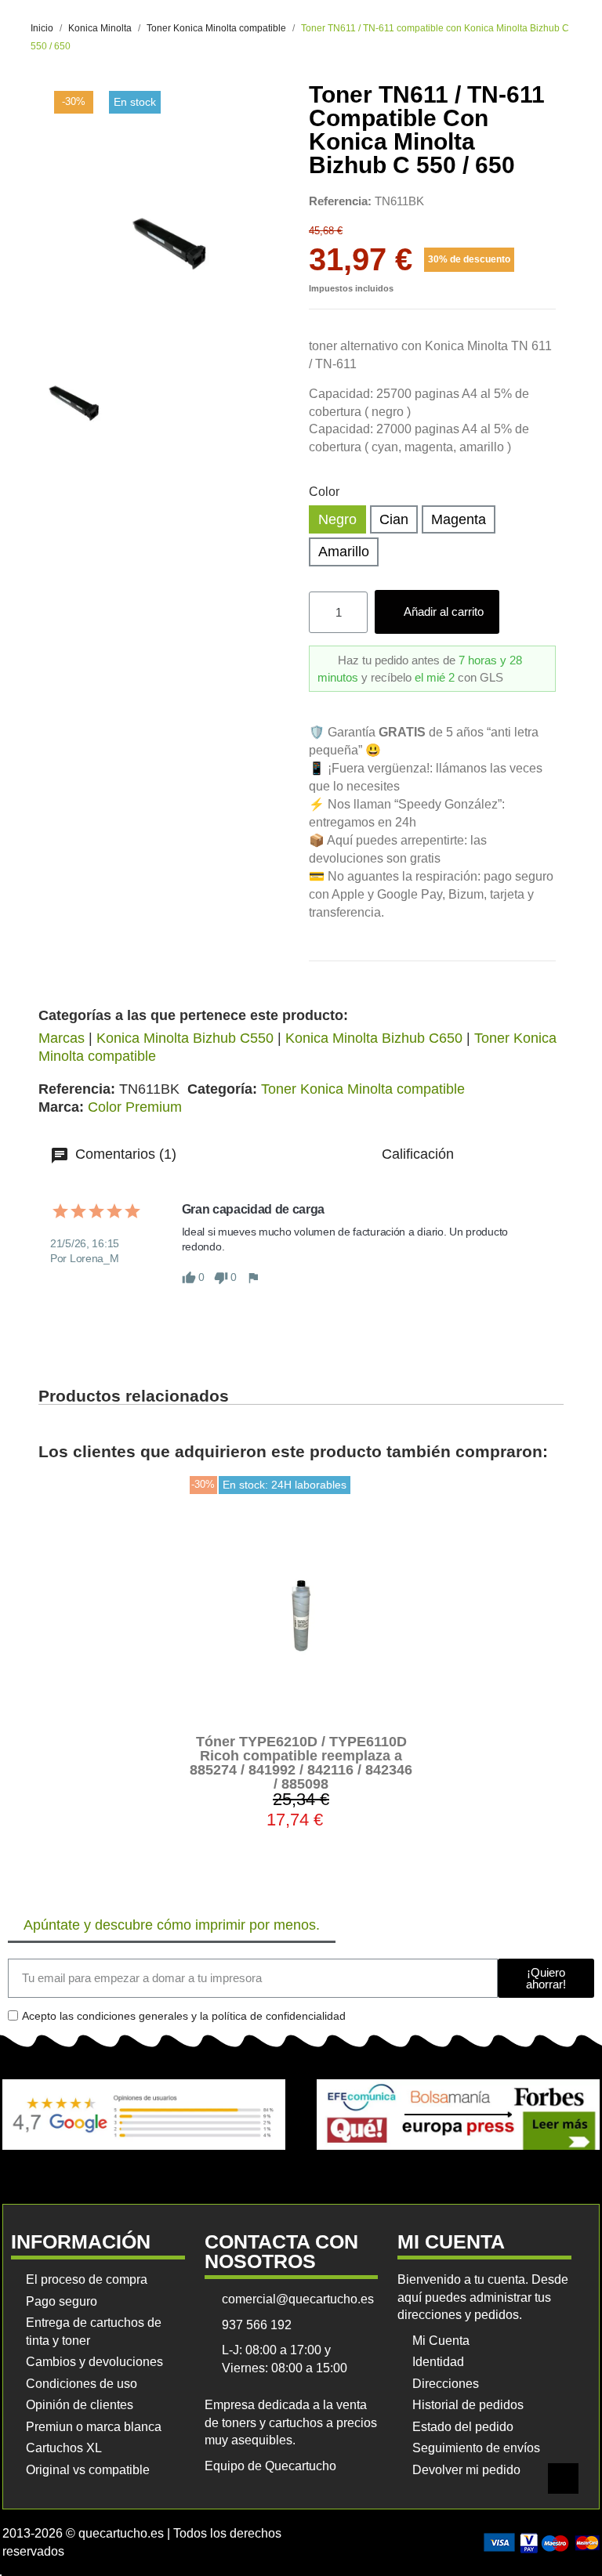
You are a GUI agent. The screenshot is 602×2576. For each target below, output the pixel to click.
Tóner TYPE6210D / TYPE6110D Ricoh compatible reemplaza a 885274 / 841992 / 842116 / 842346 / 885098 (301, 1763)
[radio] (337, 520)
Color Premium (135, 1107)
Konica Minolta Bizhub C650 (374, 1038)
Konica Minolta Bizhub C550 (185, 1038)
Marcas (62, 1038)
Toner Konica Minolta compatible (363, 1089)
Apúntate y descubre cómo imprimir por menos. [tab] (172, 1925)
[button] (437, 612)
